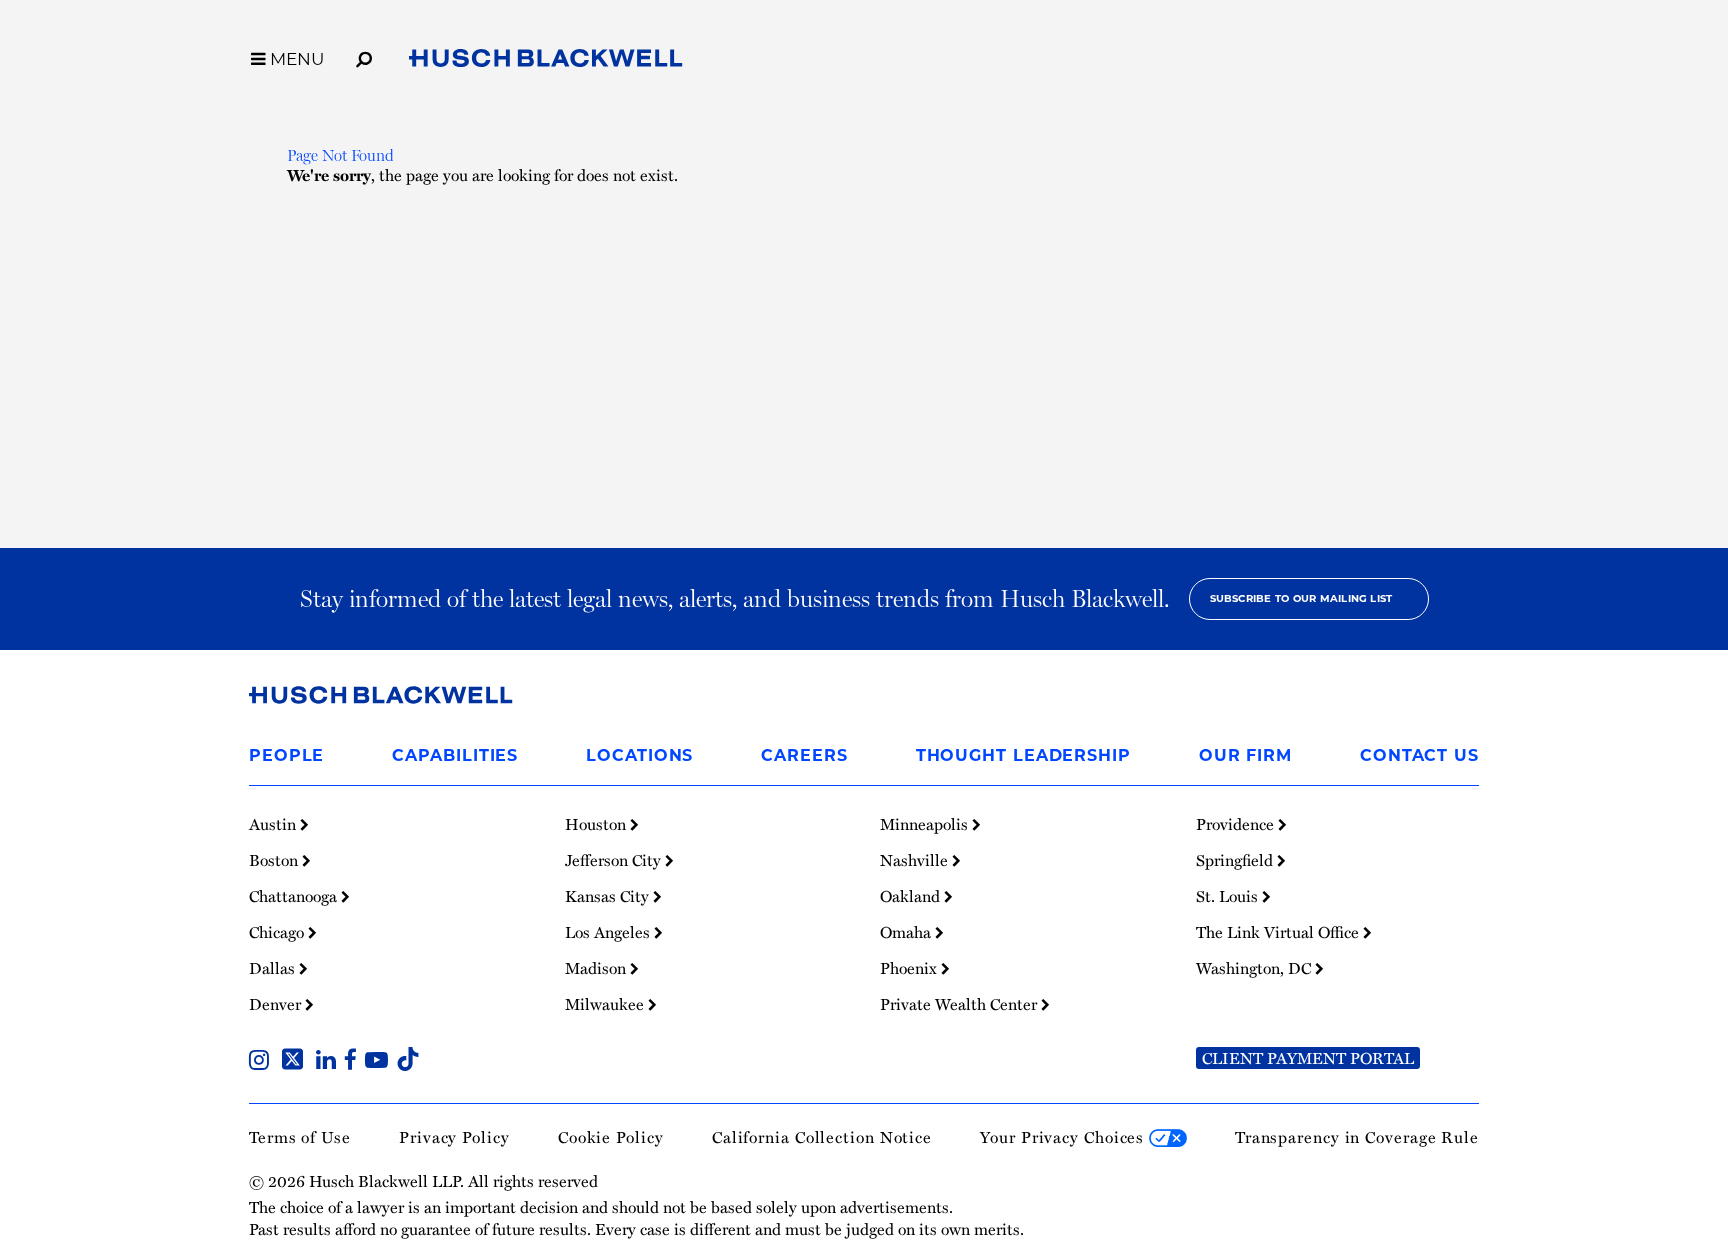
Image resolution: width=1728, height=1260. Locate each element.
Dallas (274, 968)
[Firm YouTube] (380, 1062)
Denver (277, 1004)
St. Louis (1229, 896)
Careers (804, 755)
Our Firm (1245, 755)
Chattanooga (295, 896)
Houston (597, 824)
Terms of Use (300, 1137)
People (286, 755)
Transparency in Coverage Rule (1357, 1137)
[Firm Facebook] (354, 1062)
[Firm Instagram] (263, 1062)
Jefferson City (615, 860)
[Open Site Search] (364, 56)
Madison (597, 968)
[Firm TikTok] (408, 1062)
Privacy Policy (454, 1137)
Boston (275, 860)
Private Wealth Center (960, 1004)
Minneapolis (926, 824)
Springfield (1236, 860)
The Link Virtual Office (1279, 932)
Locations (639, 755)
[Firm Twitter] (296, 1062)
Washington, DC (1255, 968)
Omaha (907, 932)
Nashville (916, 860)
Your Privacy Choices (1064, 1137)
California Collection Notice (822, 1137)
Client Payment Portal (1308, 1058)
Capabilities (455, 755)
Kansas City (609, 896)
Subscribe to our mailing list (1301, 598)
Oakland (912, 896)
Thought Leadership (1023, 755)
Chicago (278, 932)
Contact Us (1419, 755)
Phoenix (910, 968)
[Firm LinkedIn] (330, 1062)
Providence (1237, 824)
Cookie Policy (611, 1137)
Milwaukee (606, 1004)
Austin (274, 824)
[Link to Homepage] (546, 62)
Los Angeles (609, 932)
